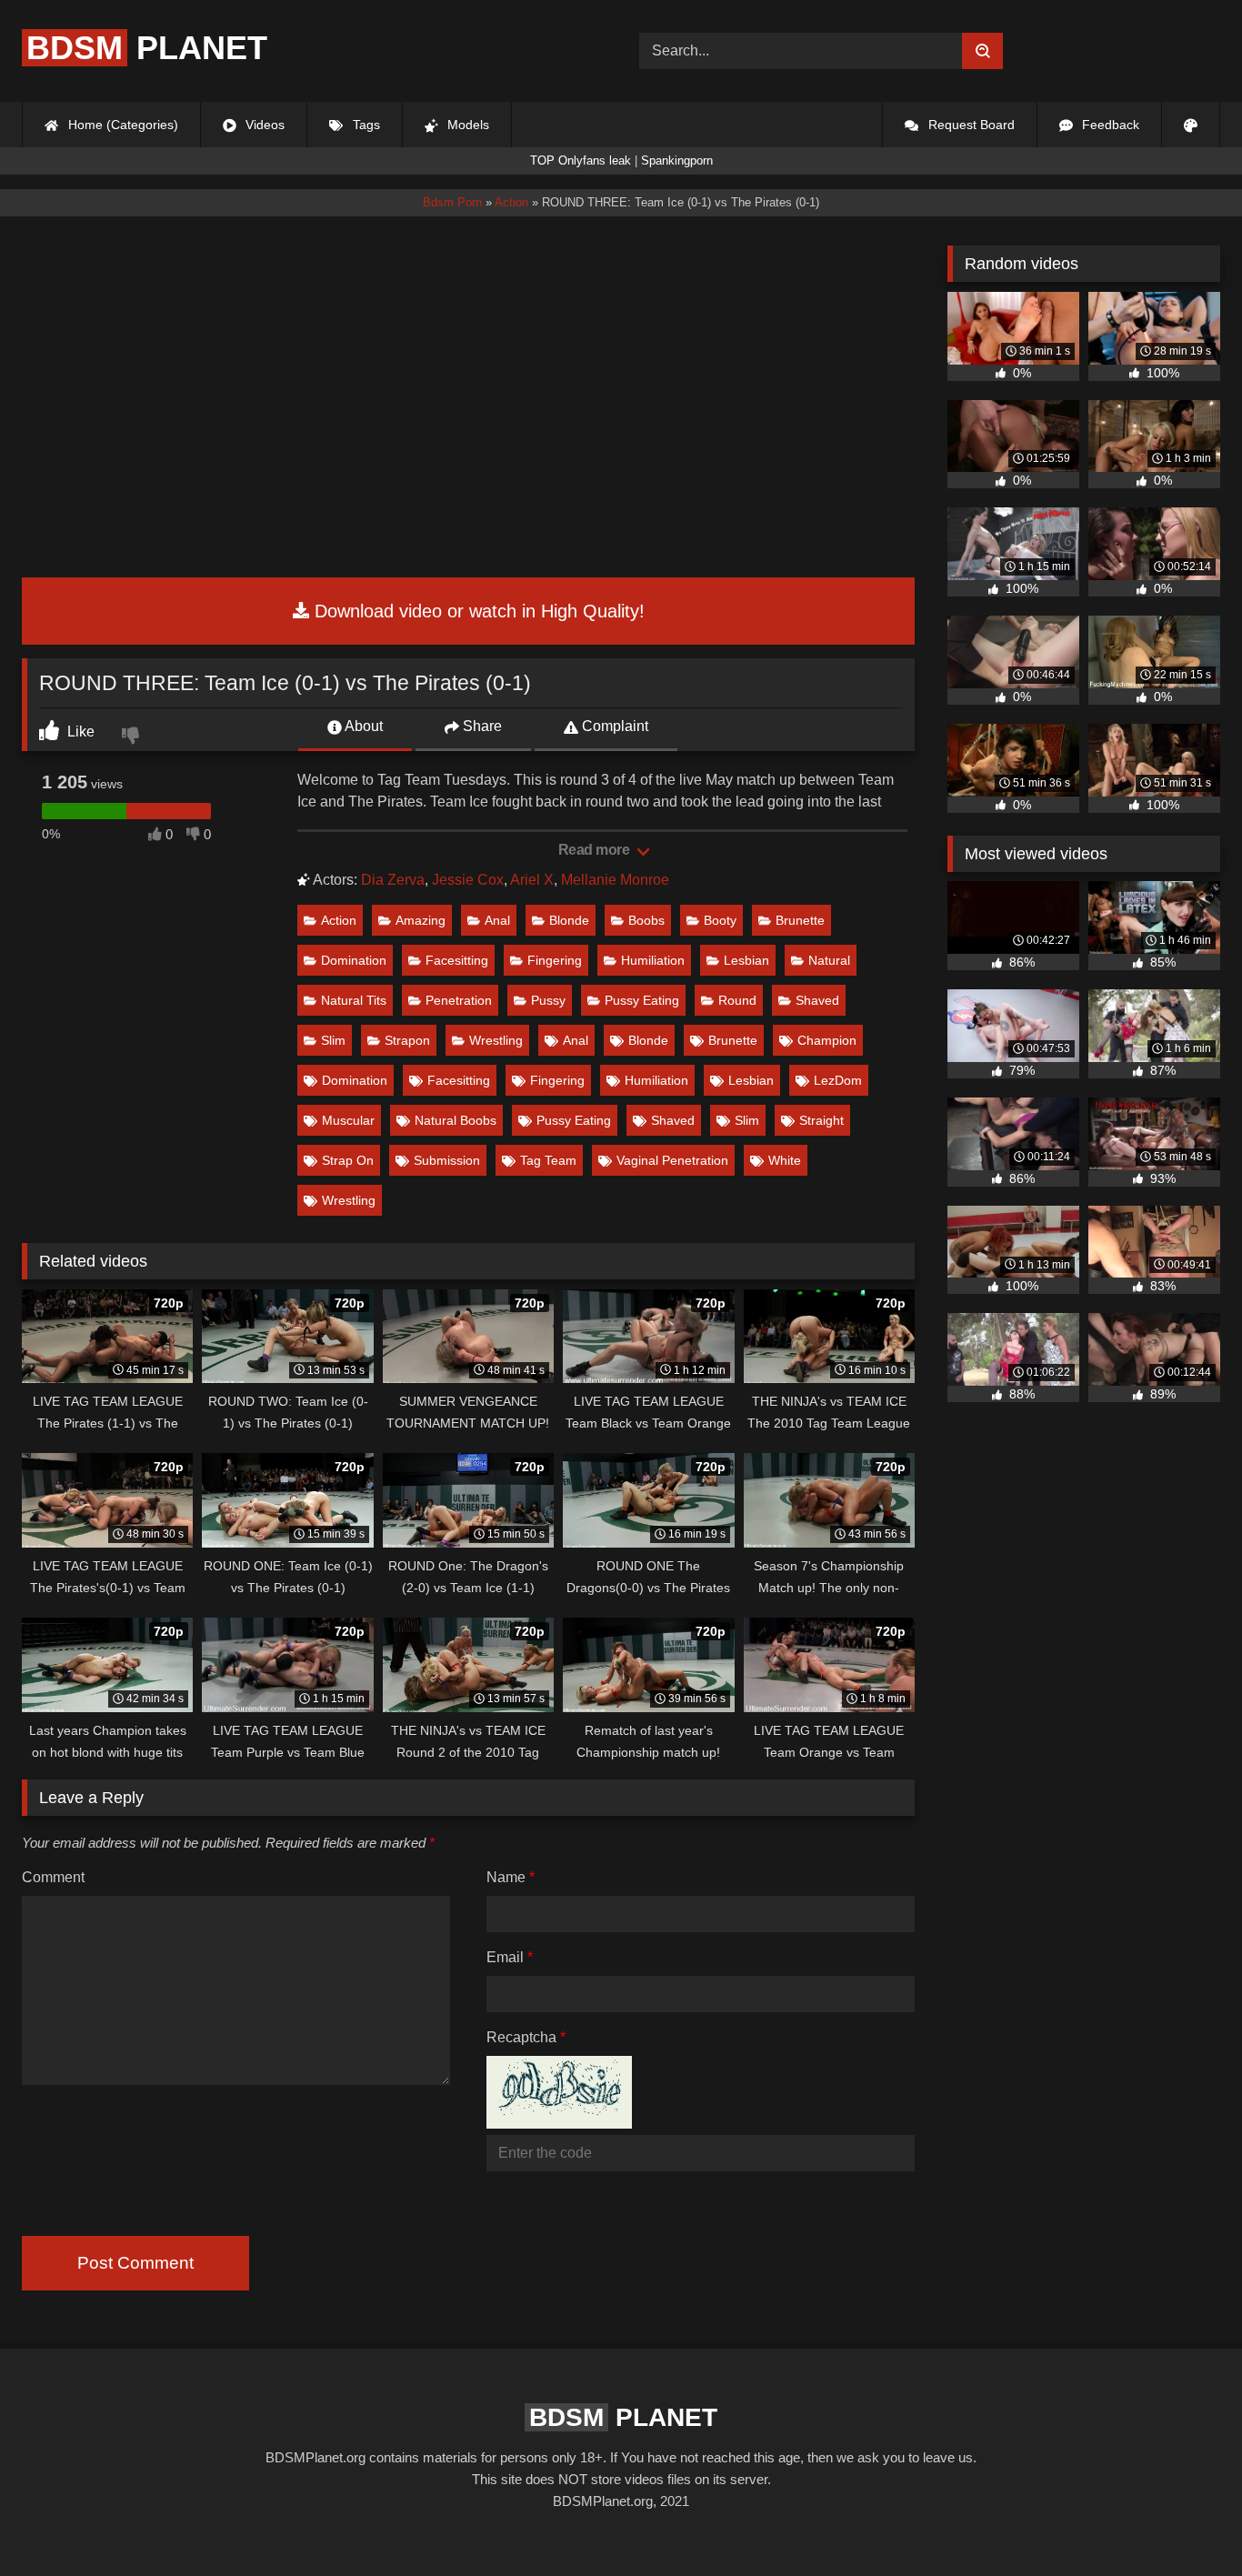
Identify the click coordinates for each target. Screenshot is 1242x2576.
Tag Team (548, 1160)
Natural (829, 960)
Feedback (1109, 125)
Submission (447, 1160)
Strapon (407, 1040)
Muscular (348, 1120)
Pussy (548, 1000)
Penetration (459, 1000)
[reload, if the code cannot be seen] (559, 2124)
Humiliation (653, 960)
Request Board (970, 125)
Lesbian (746, 960)
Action (339, 920)
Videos (263, 125)
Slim (333, 1040)
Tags (365, 125)
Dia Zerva (393, 880)
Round (737, 1000)
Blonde (569, 920)
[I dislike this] (133, 737)
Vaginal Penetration (672, 1160)
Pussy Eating (642, 1000)
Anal (497, 920)
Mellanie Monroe (615, 880)
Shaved (817, 1000)
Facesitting (457, 960)
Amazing (421, 920)
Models (466, 125)
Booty (720, 920)
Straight (821, 1120)
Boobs (646, 920)
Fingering (555, 960)
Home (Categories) (121, 125)
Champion (827, 1040)
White (785, 1160)
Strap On (348, 1160)
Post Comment (135, 2263)
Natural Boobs (456, 1120)
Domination (354, 960)
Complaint (613, 726)
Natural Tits (354, 1000)
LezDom (838, 1080)
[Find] (982, 51)
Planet (147, 48)
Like (79, 732)
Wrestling (496, 1040)
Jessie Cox (468, 880)
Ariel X (532, 880)
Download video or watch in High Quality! (477, 611)
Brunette (800, 920)
